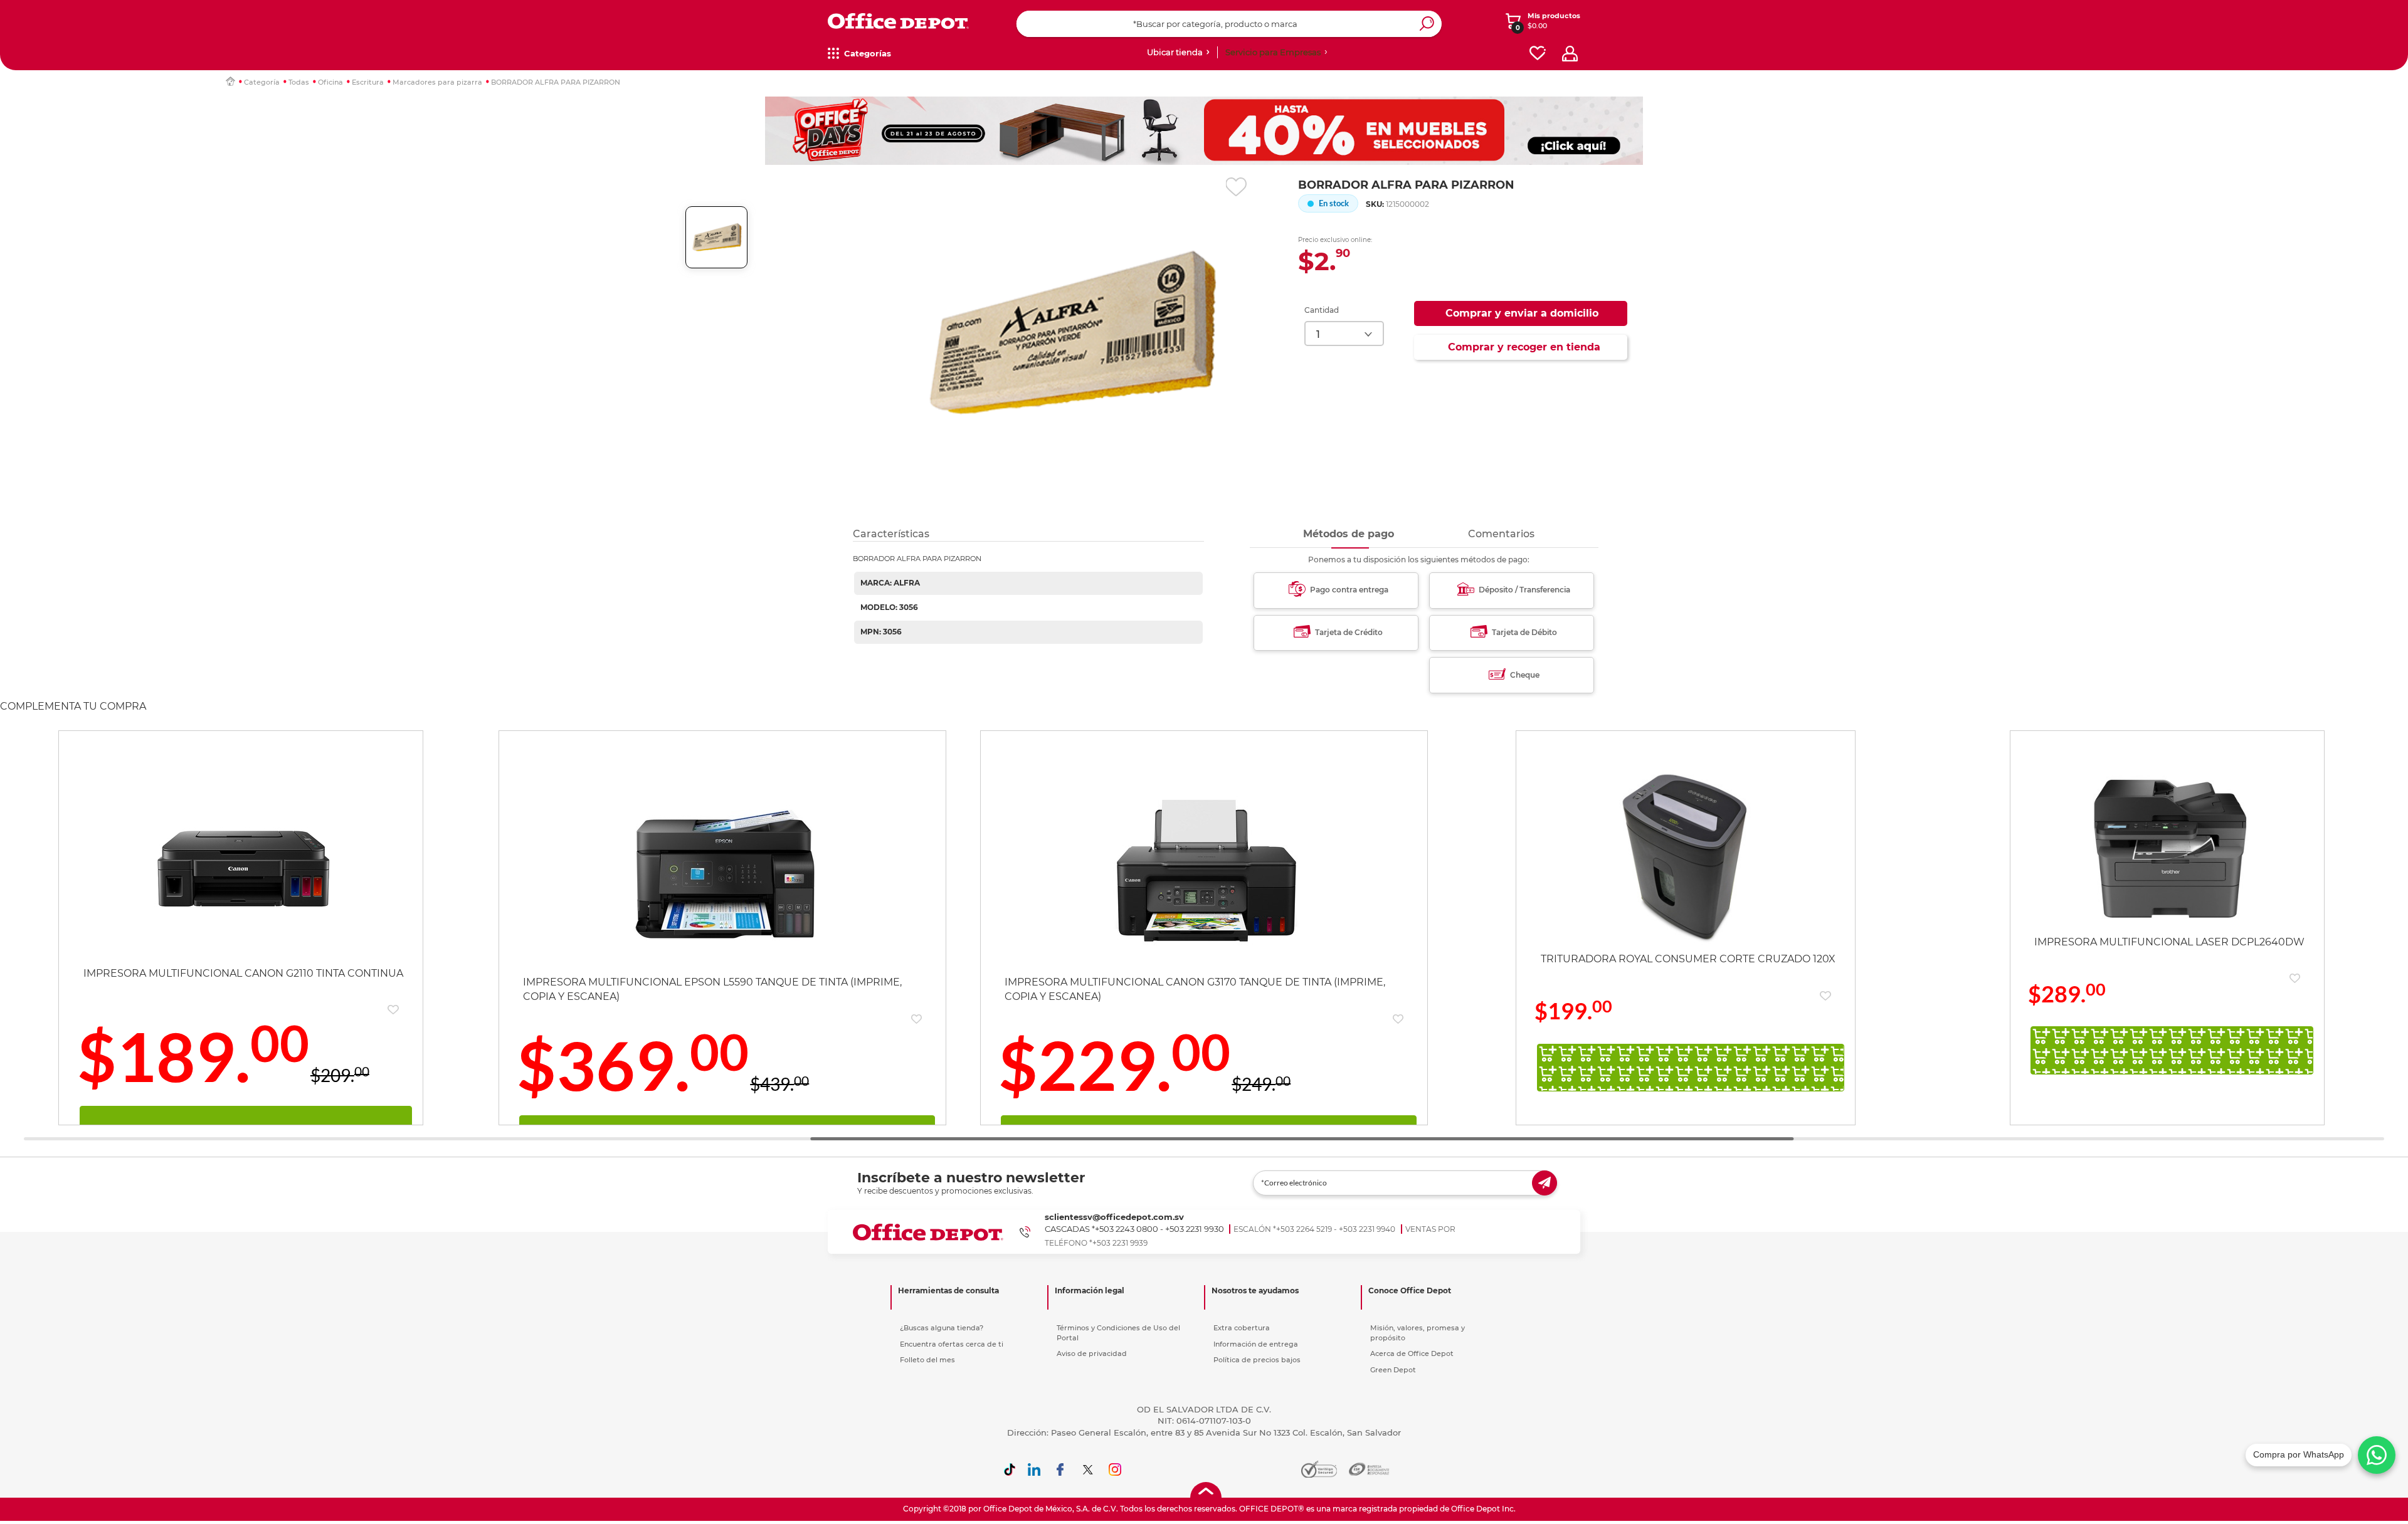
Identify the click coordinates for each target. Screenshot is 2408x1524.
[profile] (1570, 54)
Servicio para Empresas (1273, 52)
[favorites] (1538, 54)
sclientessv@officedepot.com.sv (1114, 1217)
